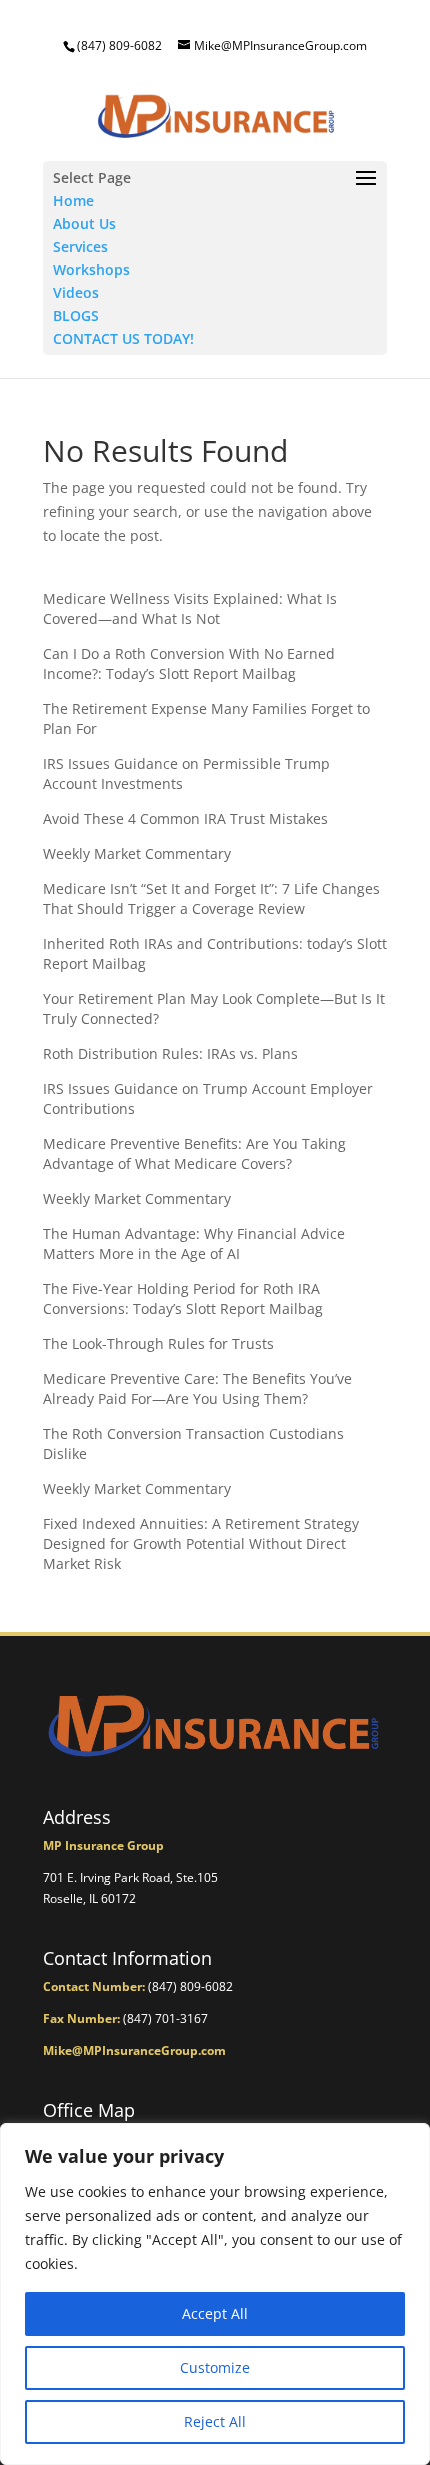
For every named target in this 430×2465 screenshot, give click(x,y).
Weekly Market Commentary (137, 853)
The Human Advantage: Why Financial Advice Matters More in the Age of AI (194, 1243)
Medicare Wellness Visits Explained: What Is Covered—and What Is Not (190, 608)
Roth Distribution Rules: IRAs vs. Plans (170, 1053)
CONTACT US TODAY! (123, 338)
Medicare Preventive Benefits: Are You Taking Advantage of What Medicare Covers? (194, 1153)
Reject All (215, 2421)
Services (80, 246)
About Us (84, 223)
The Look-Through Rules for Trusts (158, 1343)
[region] (215, 2294)
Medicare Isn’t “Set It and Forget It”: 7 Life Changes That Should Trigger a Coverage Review (211, 898)
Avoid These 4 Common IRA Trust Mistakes (185, 818)
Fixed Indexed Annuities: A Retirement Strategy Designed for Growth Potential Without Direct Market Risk (201, 1543)
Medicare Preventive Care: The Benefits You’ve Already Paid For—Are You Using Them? (197, 1388)
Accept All (215, 2313)
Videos (76, 292)
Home (73, 200)
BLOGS (76, 315)
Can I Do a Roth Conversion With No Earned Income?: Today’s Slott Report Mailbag (189, 663)
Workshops (91, 269)
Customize (215, 2367)
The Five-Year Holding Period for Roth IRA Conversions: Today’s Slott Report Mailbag (183, 1298)
